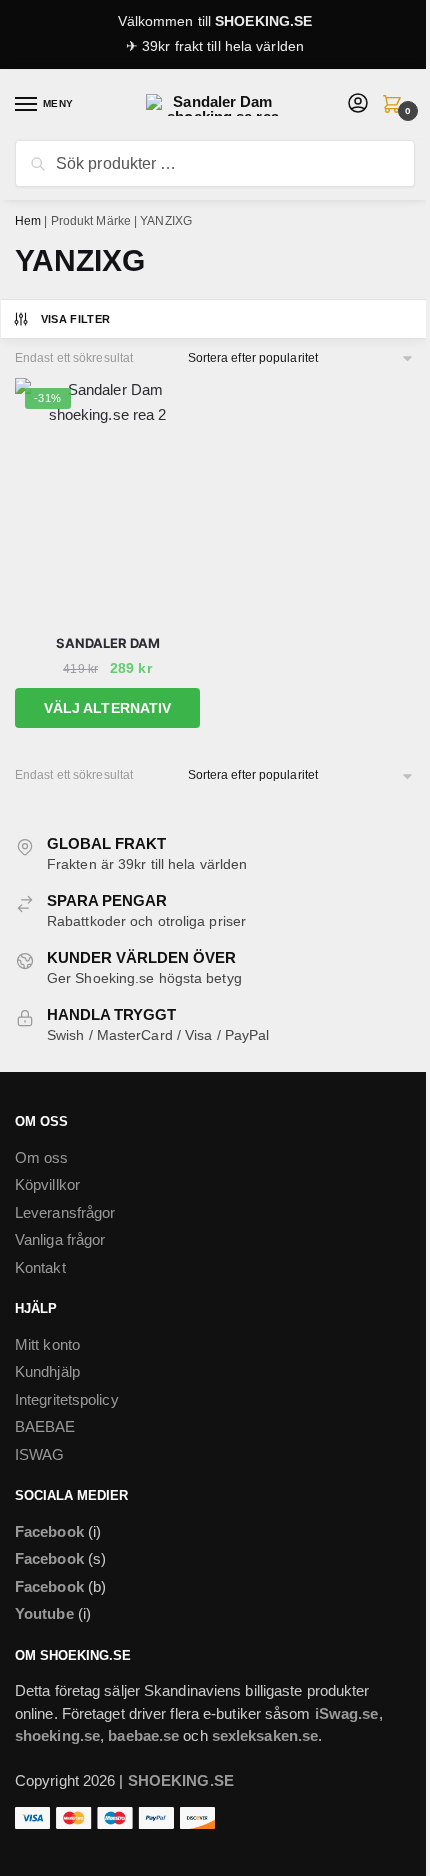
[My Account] (358, 104)
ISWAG (40, 1454)
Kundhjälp (47, 1371)
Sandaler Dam (108, 643)
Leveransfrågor (65, 1212)
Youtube (44, 1613)
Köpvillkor (47, 1184)
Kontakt (40, 1267)
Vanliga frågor (60, 1239)
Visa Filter (76, 319)
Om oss (42, 1157)
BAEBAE (45, 1426)
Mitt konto (47, 1344)
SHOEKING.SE (263, 21)
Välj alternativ (108, 708)
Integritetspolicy (67, 1399)
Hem (28, 221)
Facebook (49, 1531)
